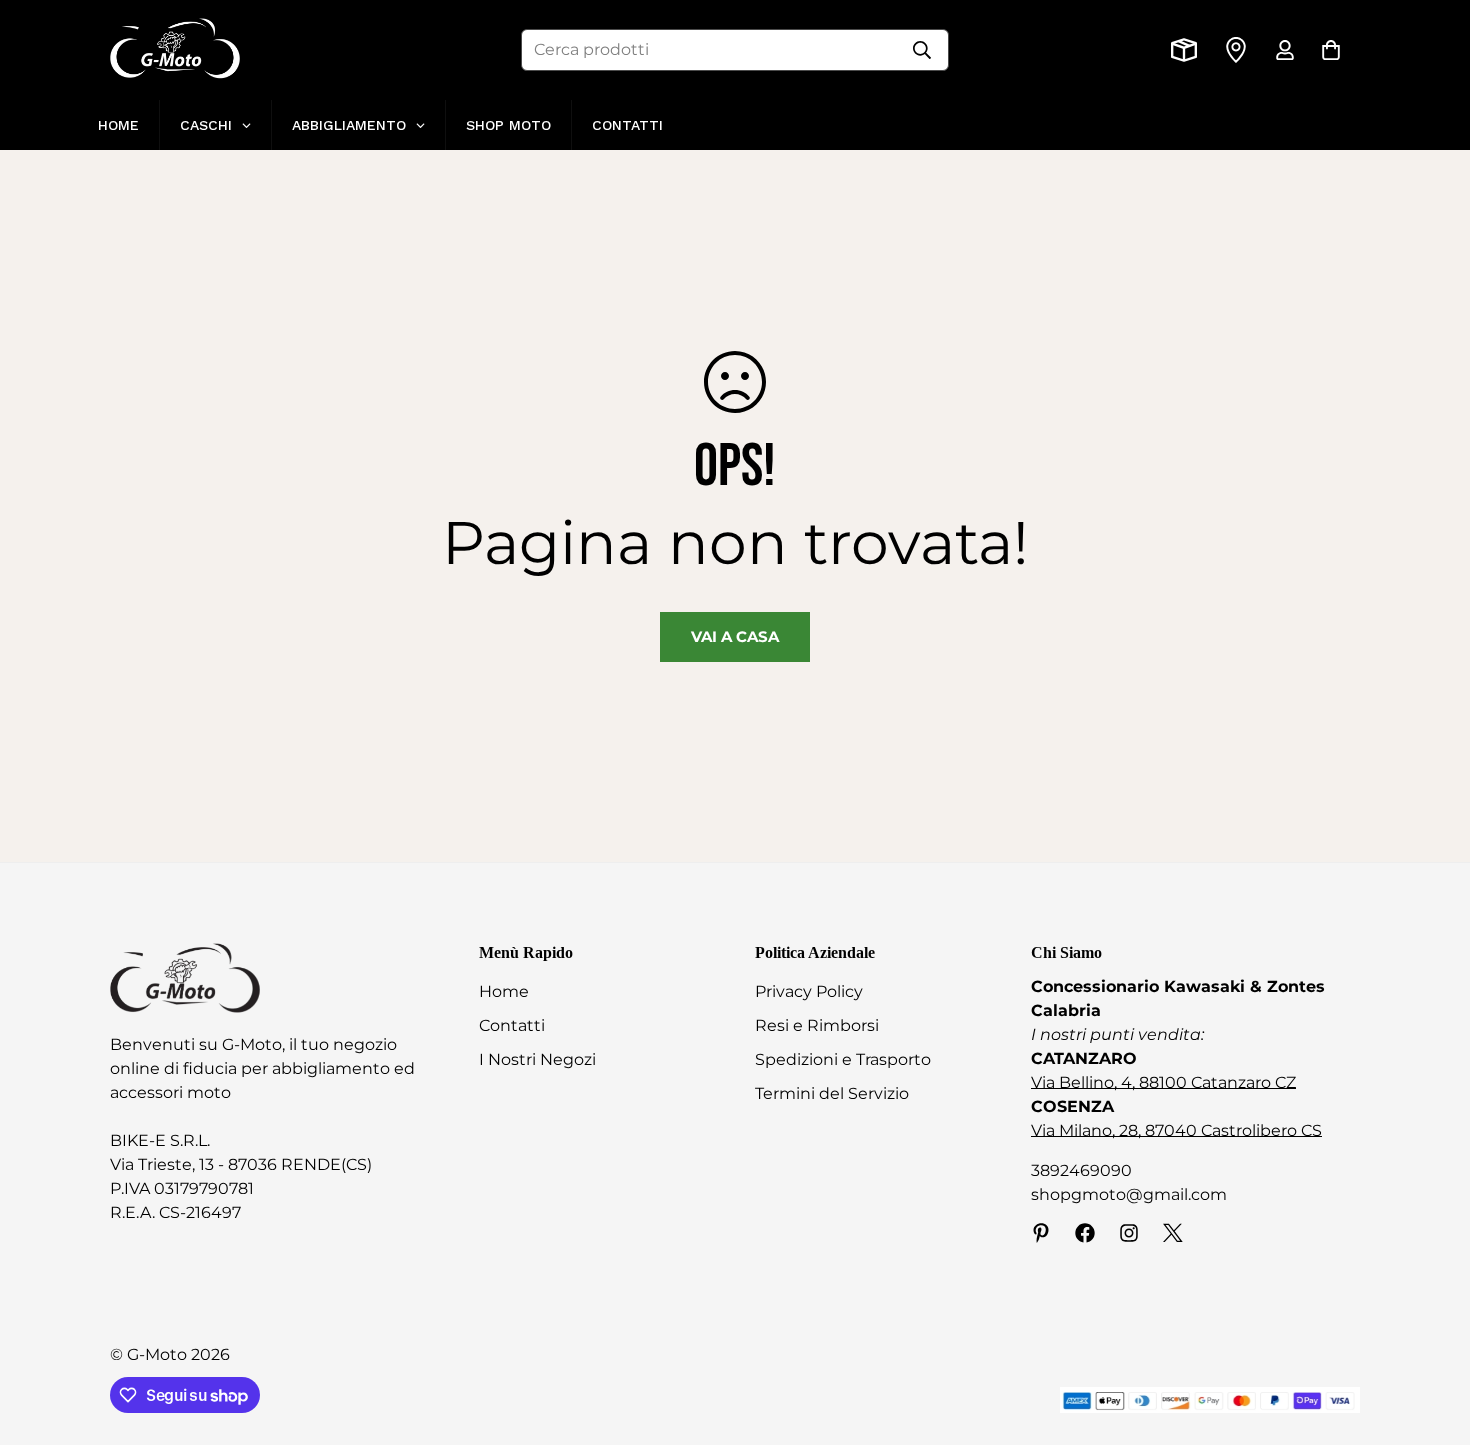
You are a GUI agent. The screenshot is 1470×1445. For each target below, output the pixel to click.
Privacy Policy (809, 991)
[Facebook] (1085, 1233)
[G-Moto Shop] (175, 50)
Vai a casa (735, 636)
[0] (1331, 50)
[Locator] (1236, 50)
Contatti (512, 1025)
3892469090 (1081, 1170)
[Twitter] (1173, 1233)
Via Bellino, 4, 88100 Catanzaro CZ (1163, 1082)
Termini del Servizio (832, 1093)
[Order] (1184, 50)
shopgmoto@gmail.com (1129, 1194)
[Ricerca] (922, 50)
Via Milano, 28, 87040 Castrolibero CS (1176, 1130)
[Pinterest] (1041, 1233)
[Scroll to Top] (1431, 1336)
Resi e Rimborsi (817, 1025)
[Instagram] (1129, 1233)
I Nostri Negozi (537, 1059)
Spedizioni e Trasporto (843, 1059)
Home (504, 991)
